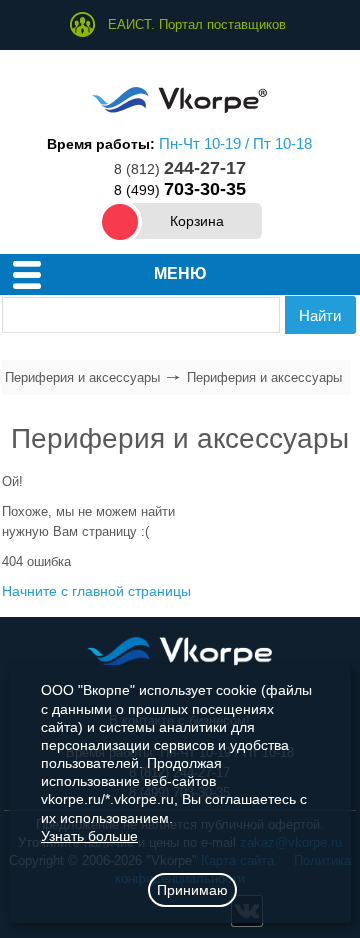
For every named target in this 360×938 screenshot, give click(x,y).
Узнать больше (89, 836)
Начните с (96, 591)
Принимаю (192, 890)
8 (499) (180, 190)
